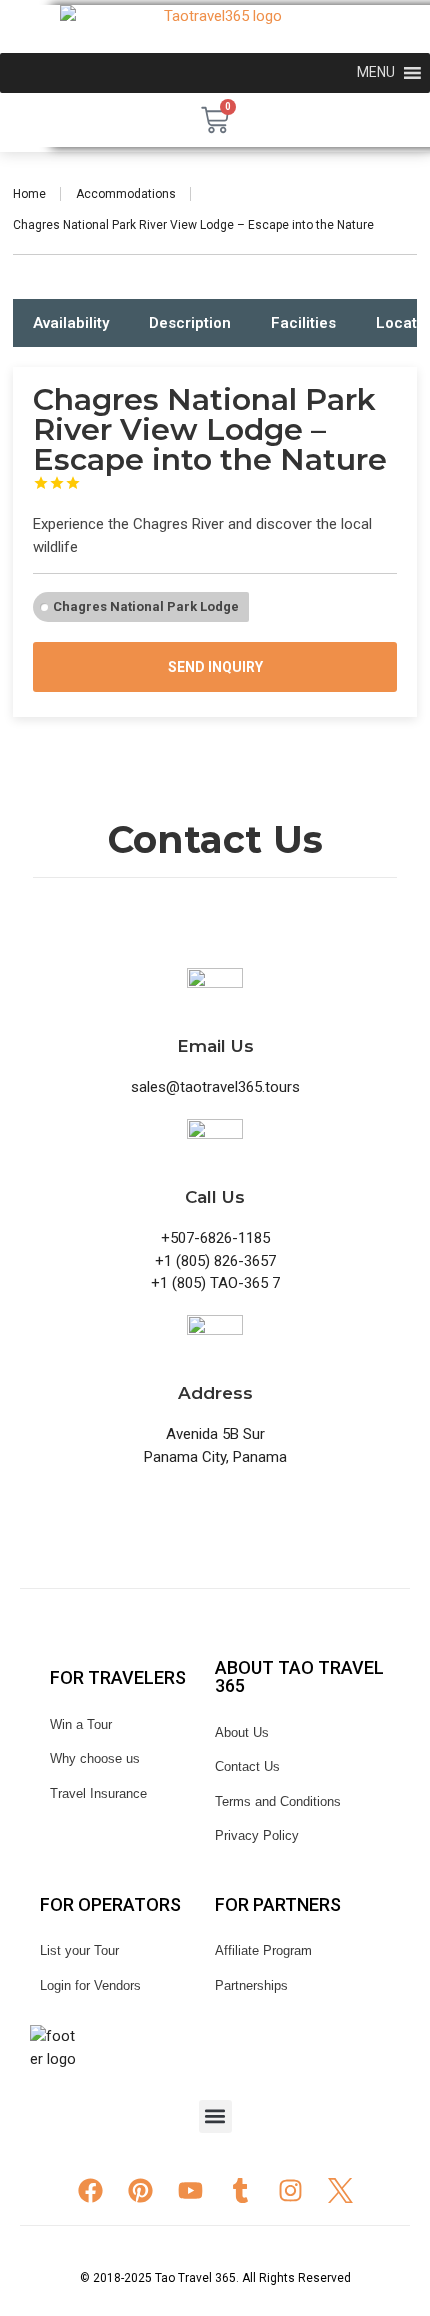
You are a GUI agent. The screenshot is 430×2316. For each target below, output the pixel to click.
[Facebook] (90, 2190)
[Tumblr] (240, 2190)
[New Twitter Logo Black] (340, 2188)
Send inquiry (215, 667)
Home (29, 194)
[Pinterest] (140, 2190)
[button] (215, 2116)
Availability (71, 323)
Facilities (303, 323)
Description (190, 323)
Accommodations (126, 194)
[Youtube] (190, 2190)
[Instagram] (290, 2190)
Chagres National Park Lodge (146, 606)
